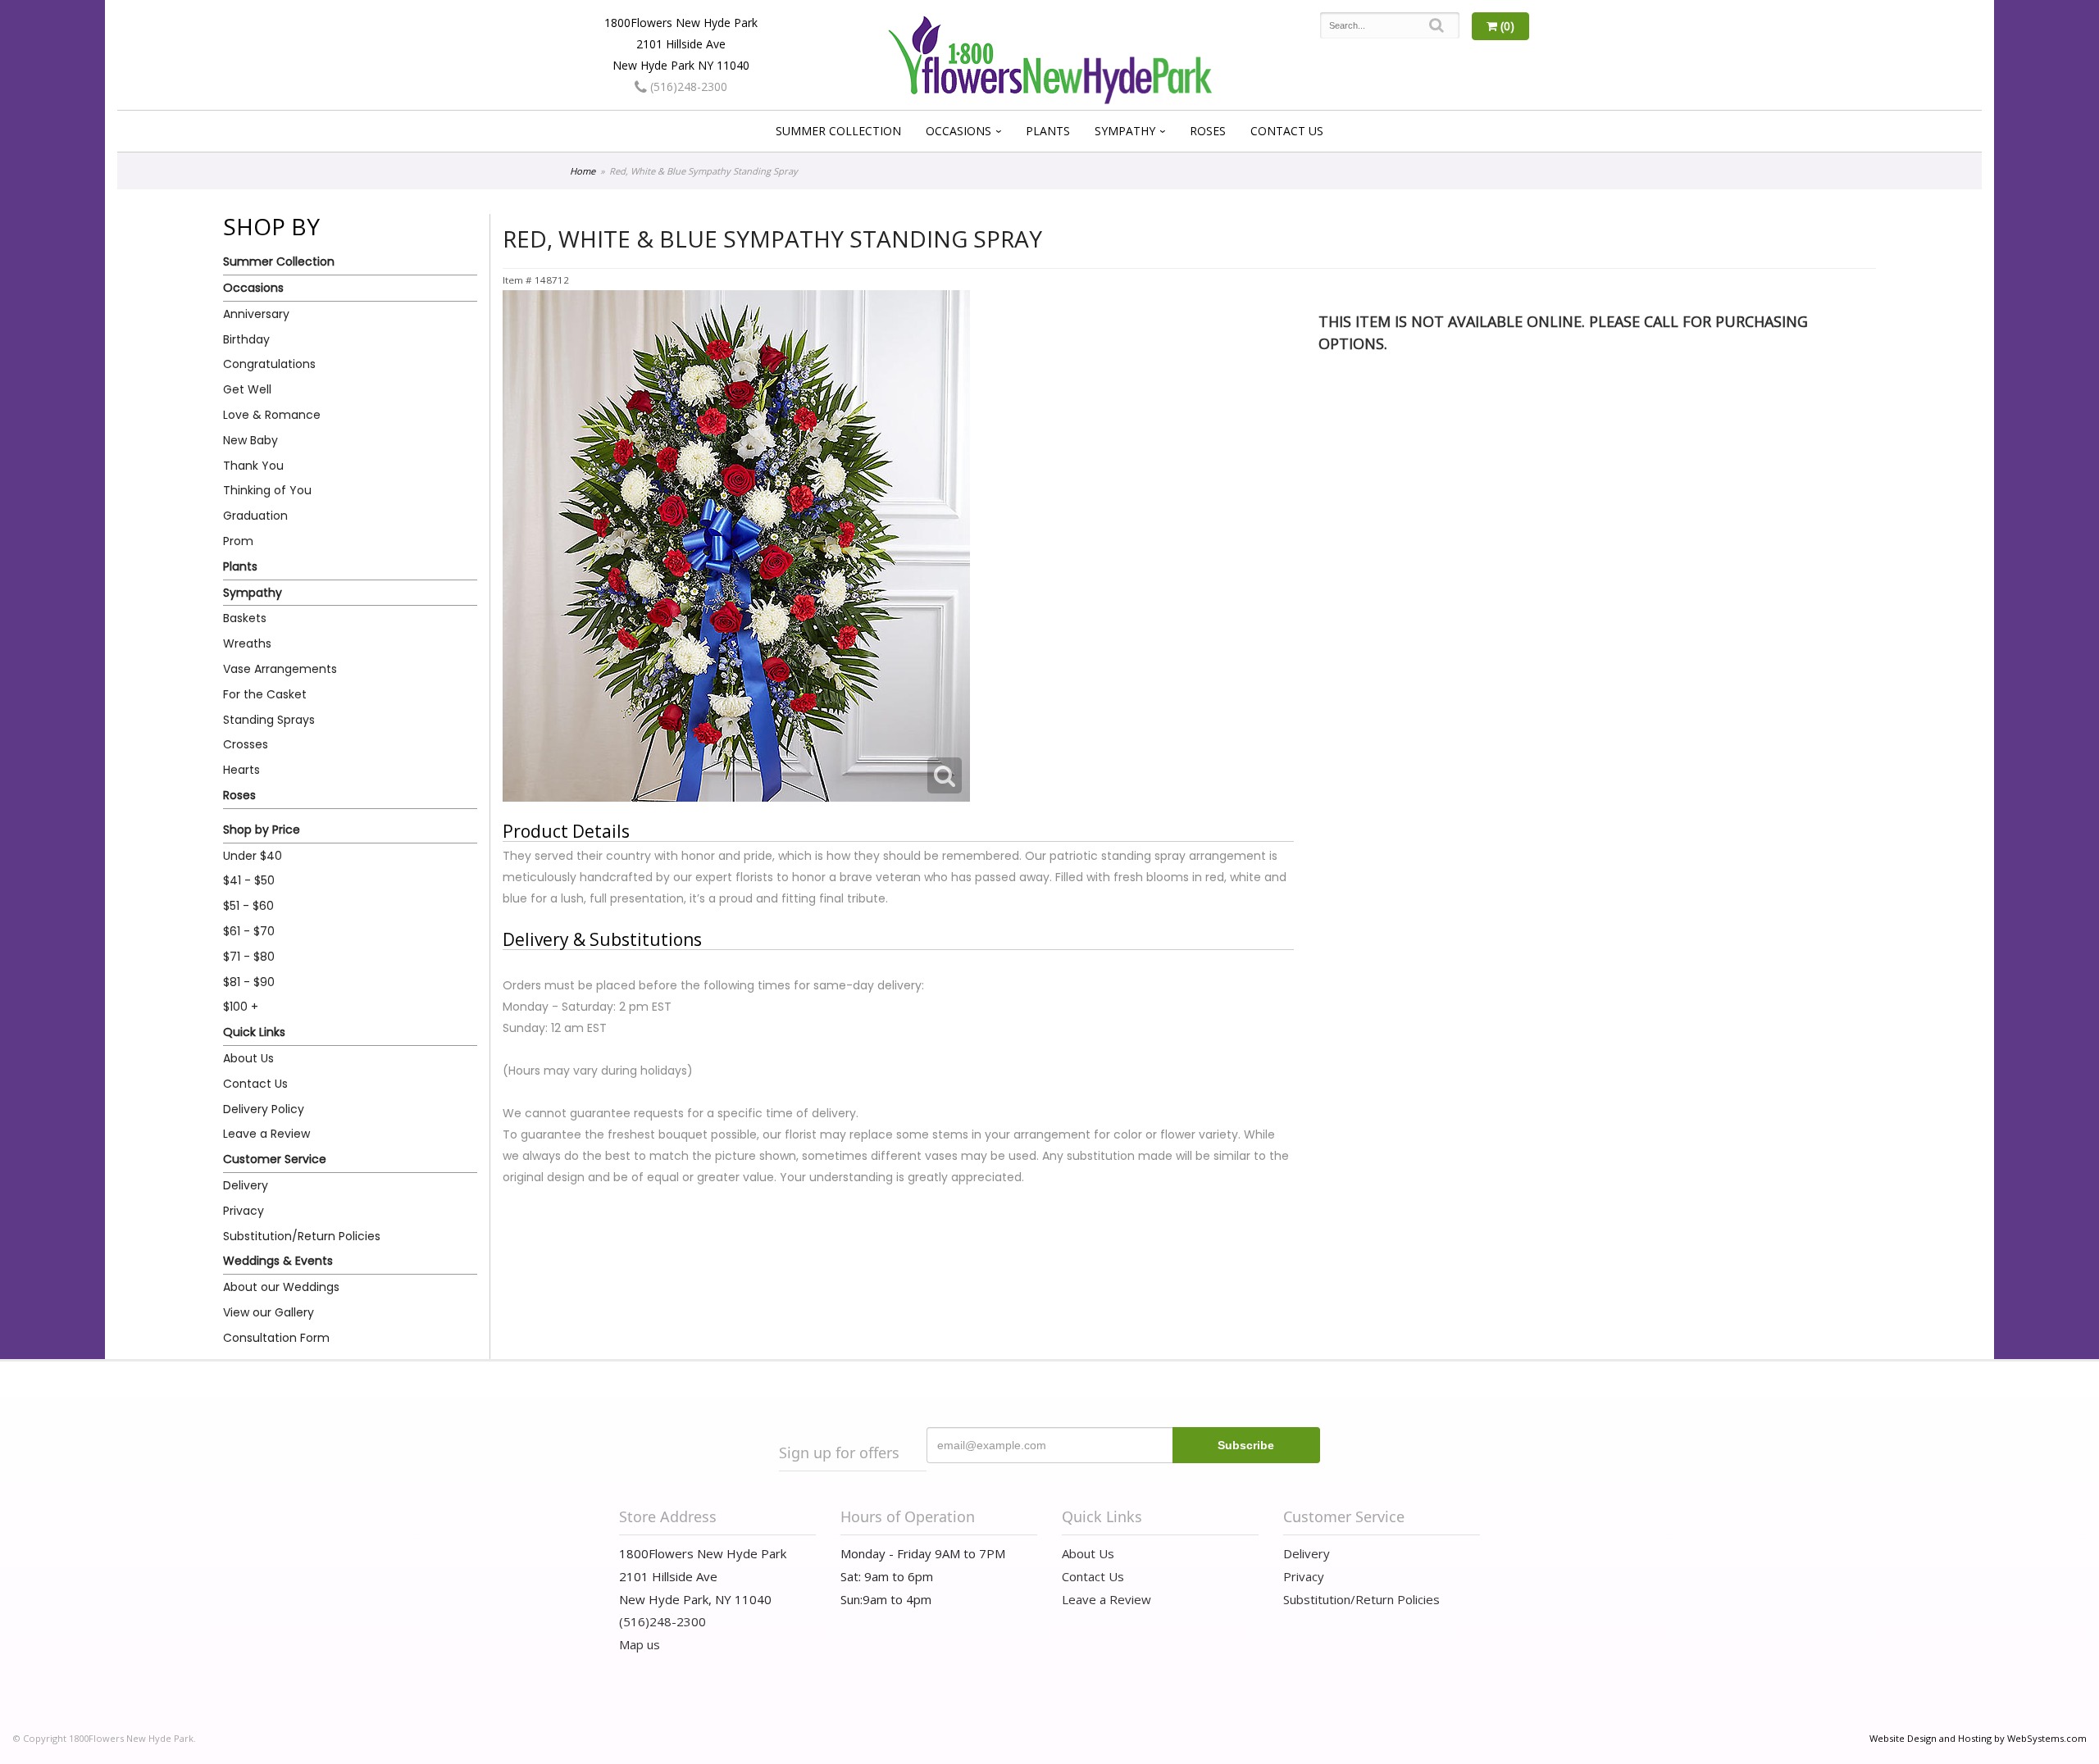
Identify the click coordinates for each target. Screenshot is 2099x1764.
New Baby (250, 440)
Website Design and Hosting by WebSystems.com (1978, 1738)
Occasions (958, 131)
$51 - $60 (248, 906)
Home (583, 171)
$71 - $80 (249, 957)
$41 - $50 (249, 880)
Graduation (255, 516)
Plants (1048, 131)
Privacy (244, 1211)
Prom (238, 541)
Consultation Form (276, 1338)
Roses (1208, 131)
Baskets (245, 618)
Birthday (246, 339)
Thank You (253, 466)
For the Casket (265, 694)
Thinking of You (267, 490)
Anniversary (256, 314)
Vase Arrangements (280, 669)
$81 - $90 (249, 982)
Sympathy (1125, 131)
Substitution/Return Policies (302, 1236)
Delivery (246, 1185)
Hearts (241, 770)
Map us (640, 1644)
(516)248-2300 (687, 86)
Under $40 (253, 856)
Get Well (247, 389)
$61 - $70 (249, 931)
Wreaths (247, 643)
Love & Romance (272, 415)
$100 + (241, 1007)
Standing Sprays (269, 720)
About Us (248, 1058)
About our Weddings (281, 1287)
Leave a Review (266, 1134)
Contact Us (1287, 131)
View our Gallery (269, 1312)
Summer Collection (838, 131)
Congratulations (269, 364)
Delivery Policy (264, 1109)
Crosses (246, 744)
